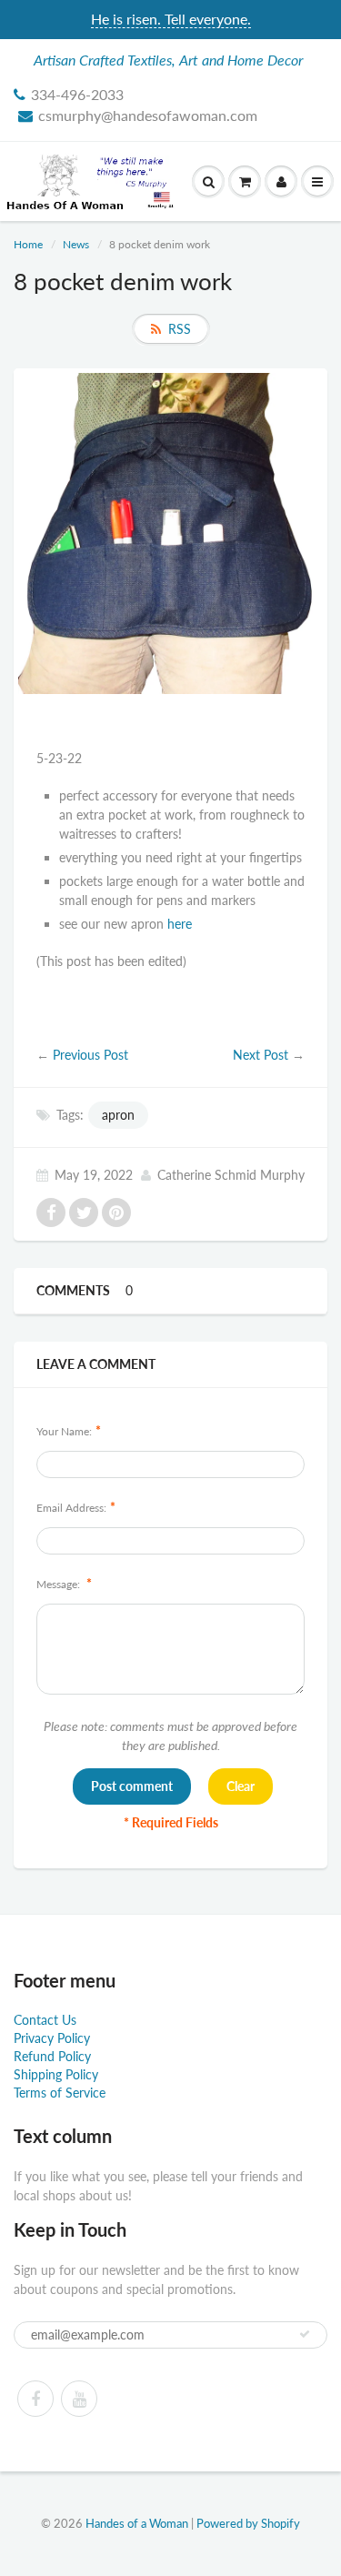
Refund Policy (52, 2056)
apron (118, 1115)
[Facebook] (35, 2399)
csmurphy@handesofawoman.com (148, 115)
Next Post (261, 1055)
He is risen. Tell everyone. (171, 19)
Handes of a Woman (137, 2523)
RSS (180, 329)
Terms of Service (60, 2093)
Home (28, 244)
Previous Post (90, 1055)
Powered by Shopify (248, 2523)
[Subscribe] (305, 2334)
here (180, 924)
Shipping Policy (56, 2074)
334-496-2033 (77, 94)
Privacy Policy (52, 2038)
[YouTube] (79, 2399)
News (76, 244)
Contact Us (45, 2020)
